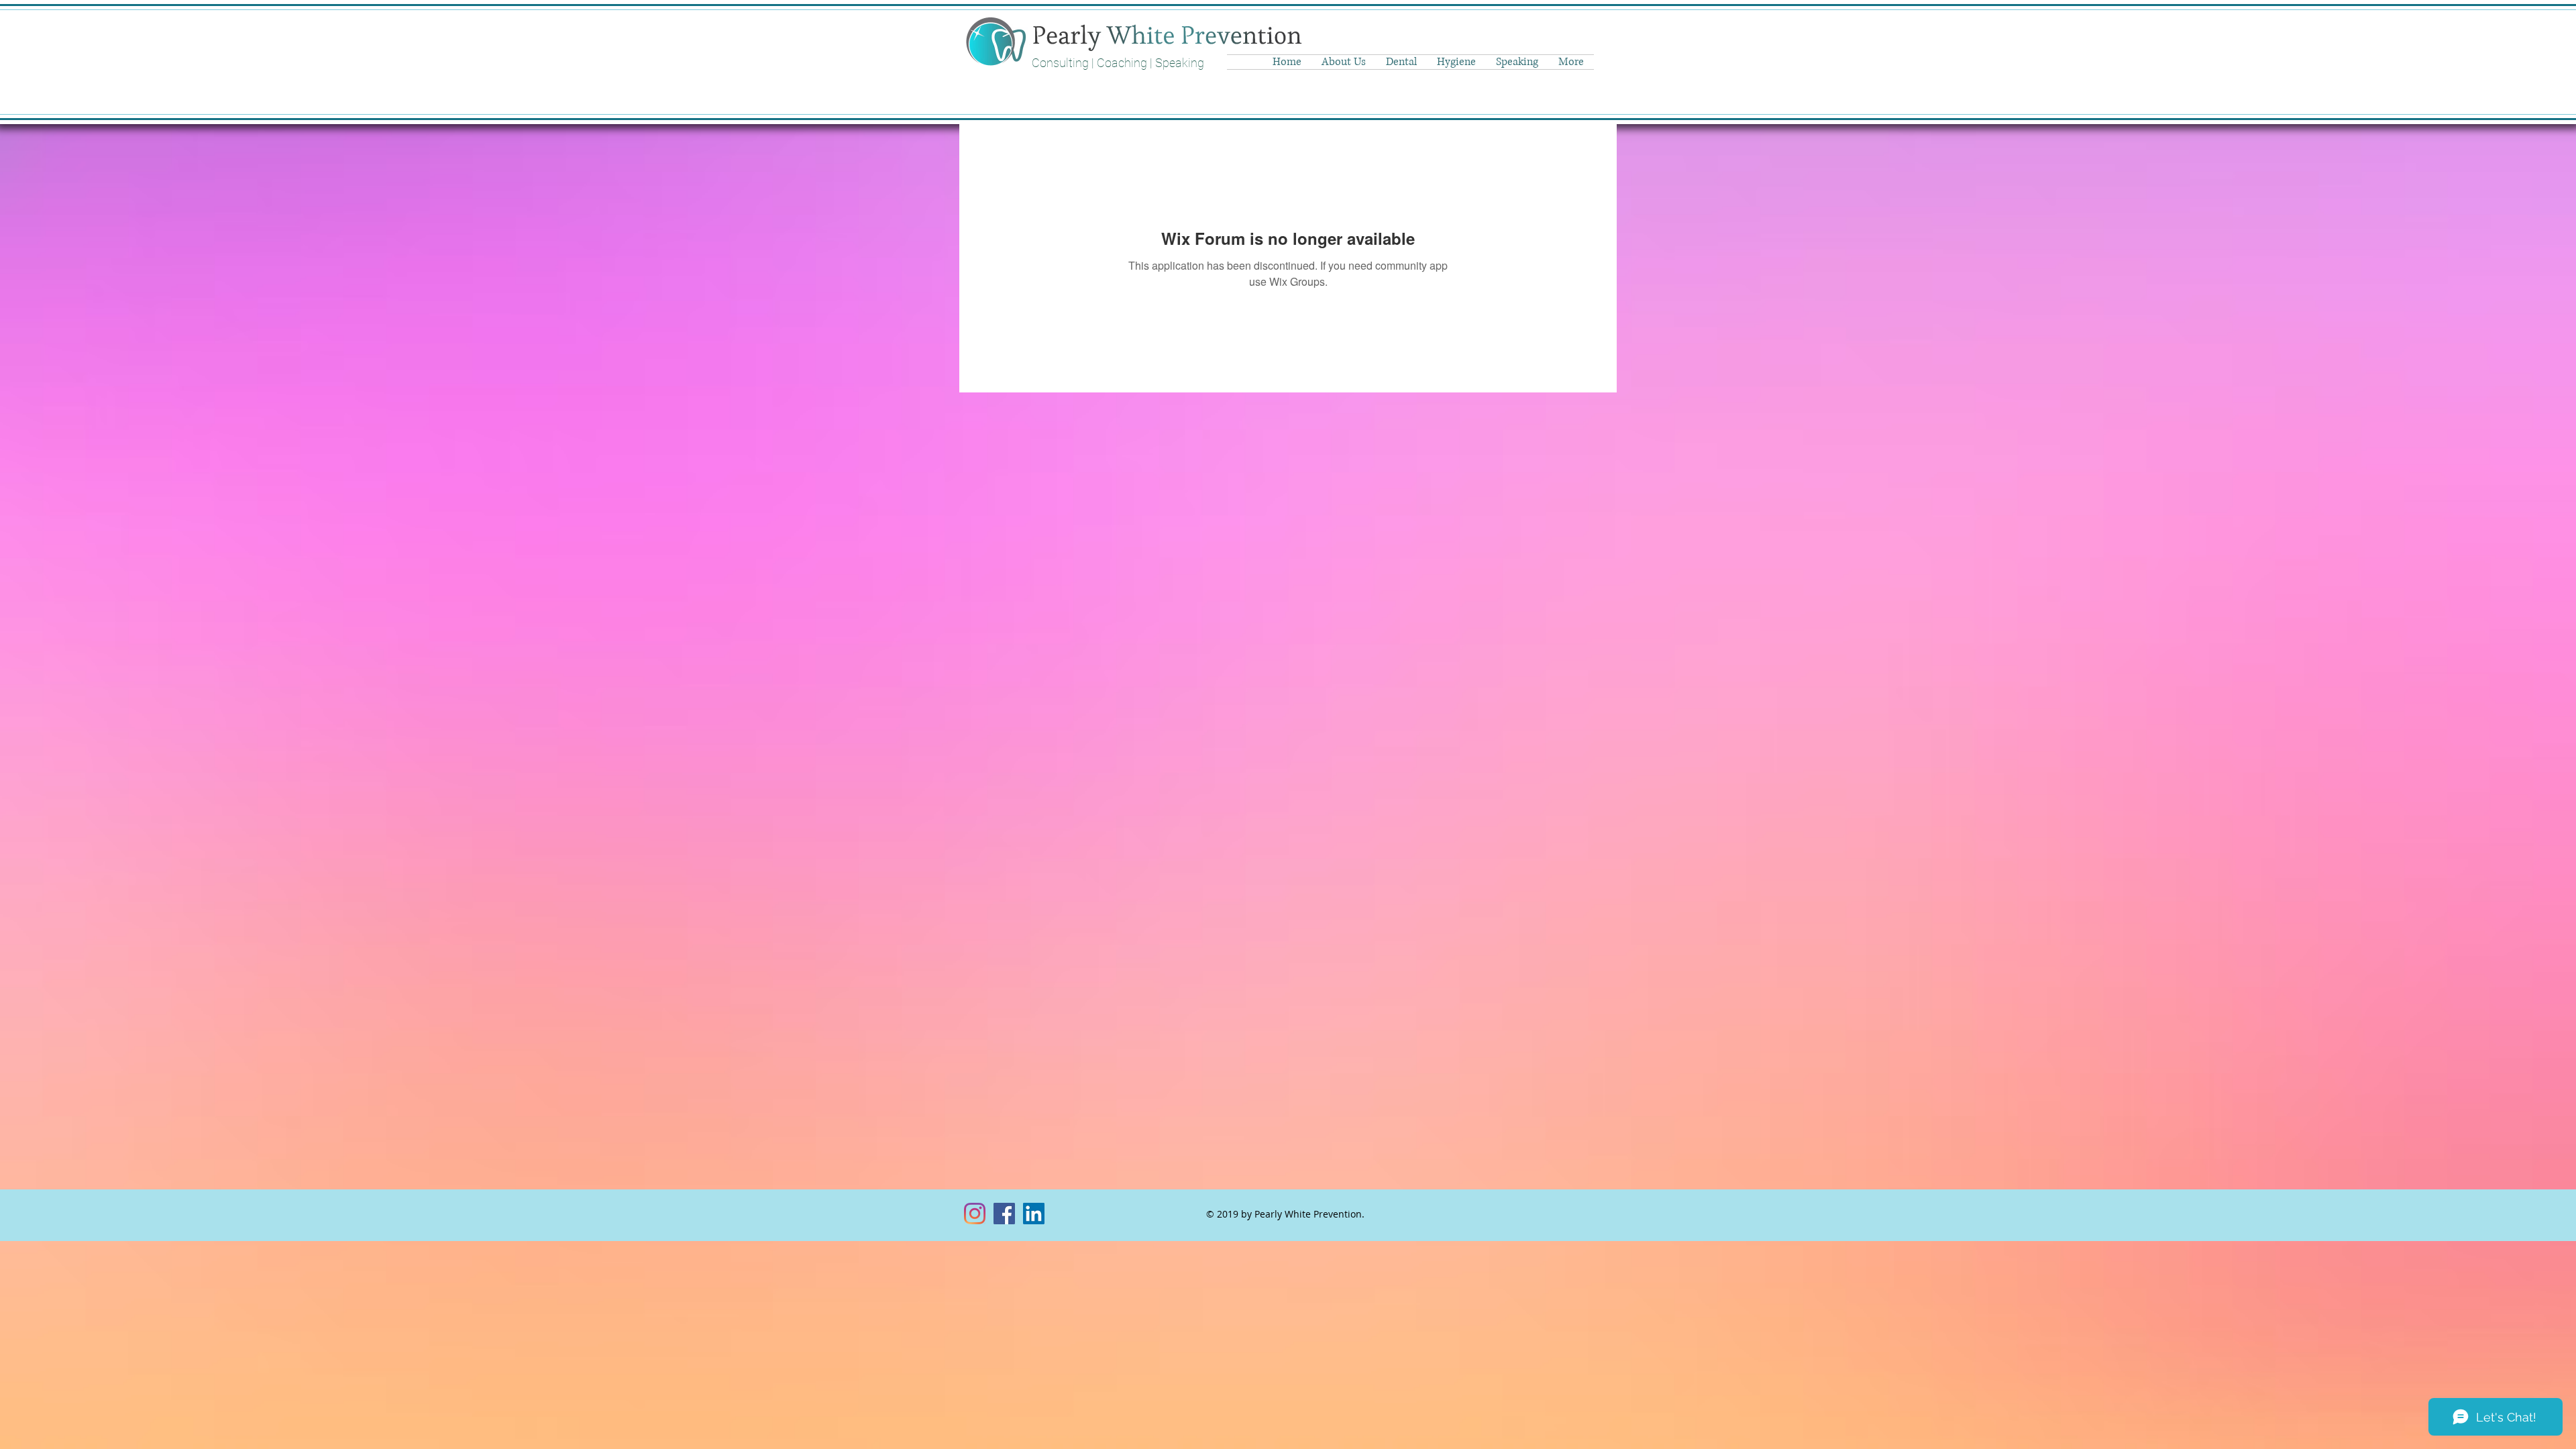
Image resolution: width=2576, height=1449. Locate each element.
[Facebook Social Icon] (1004, 1214)
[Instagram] (975, 1214)
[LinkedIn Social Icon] (1034, 1214)
